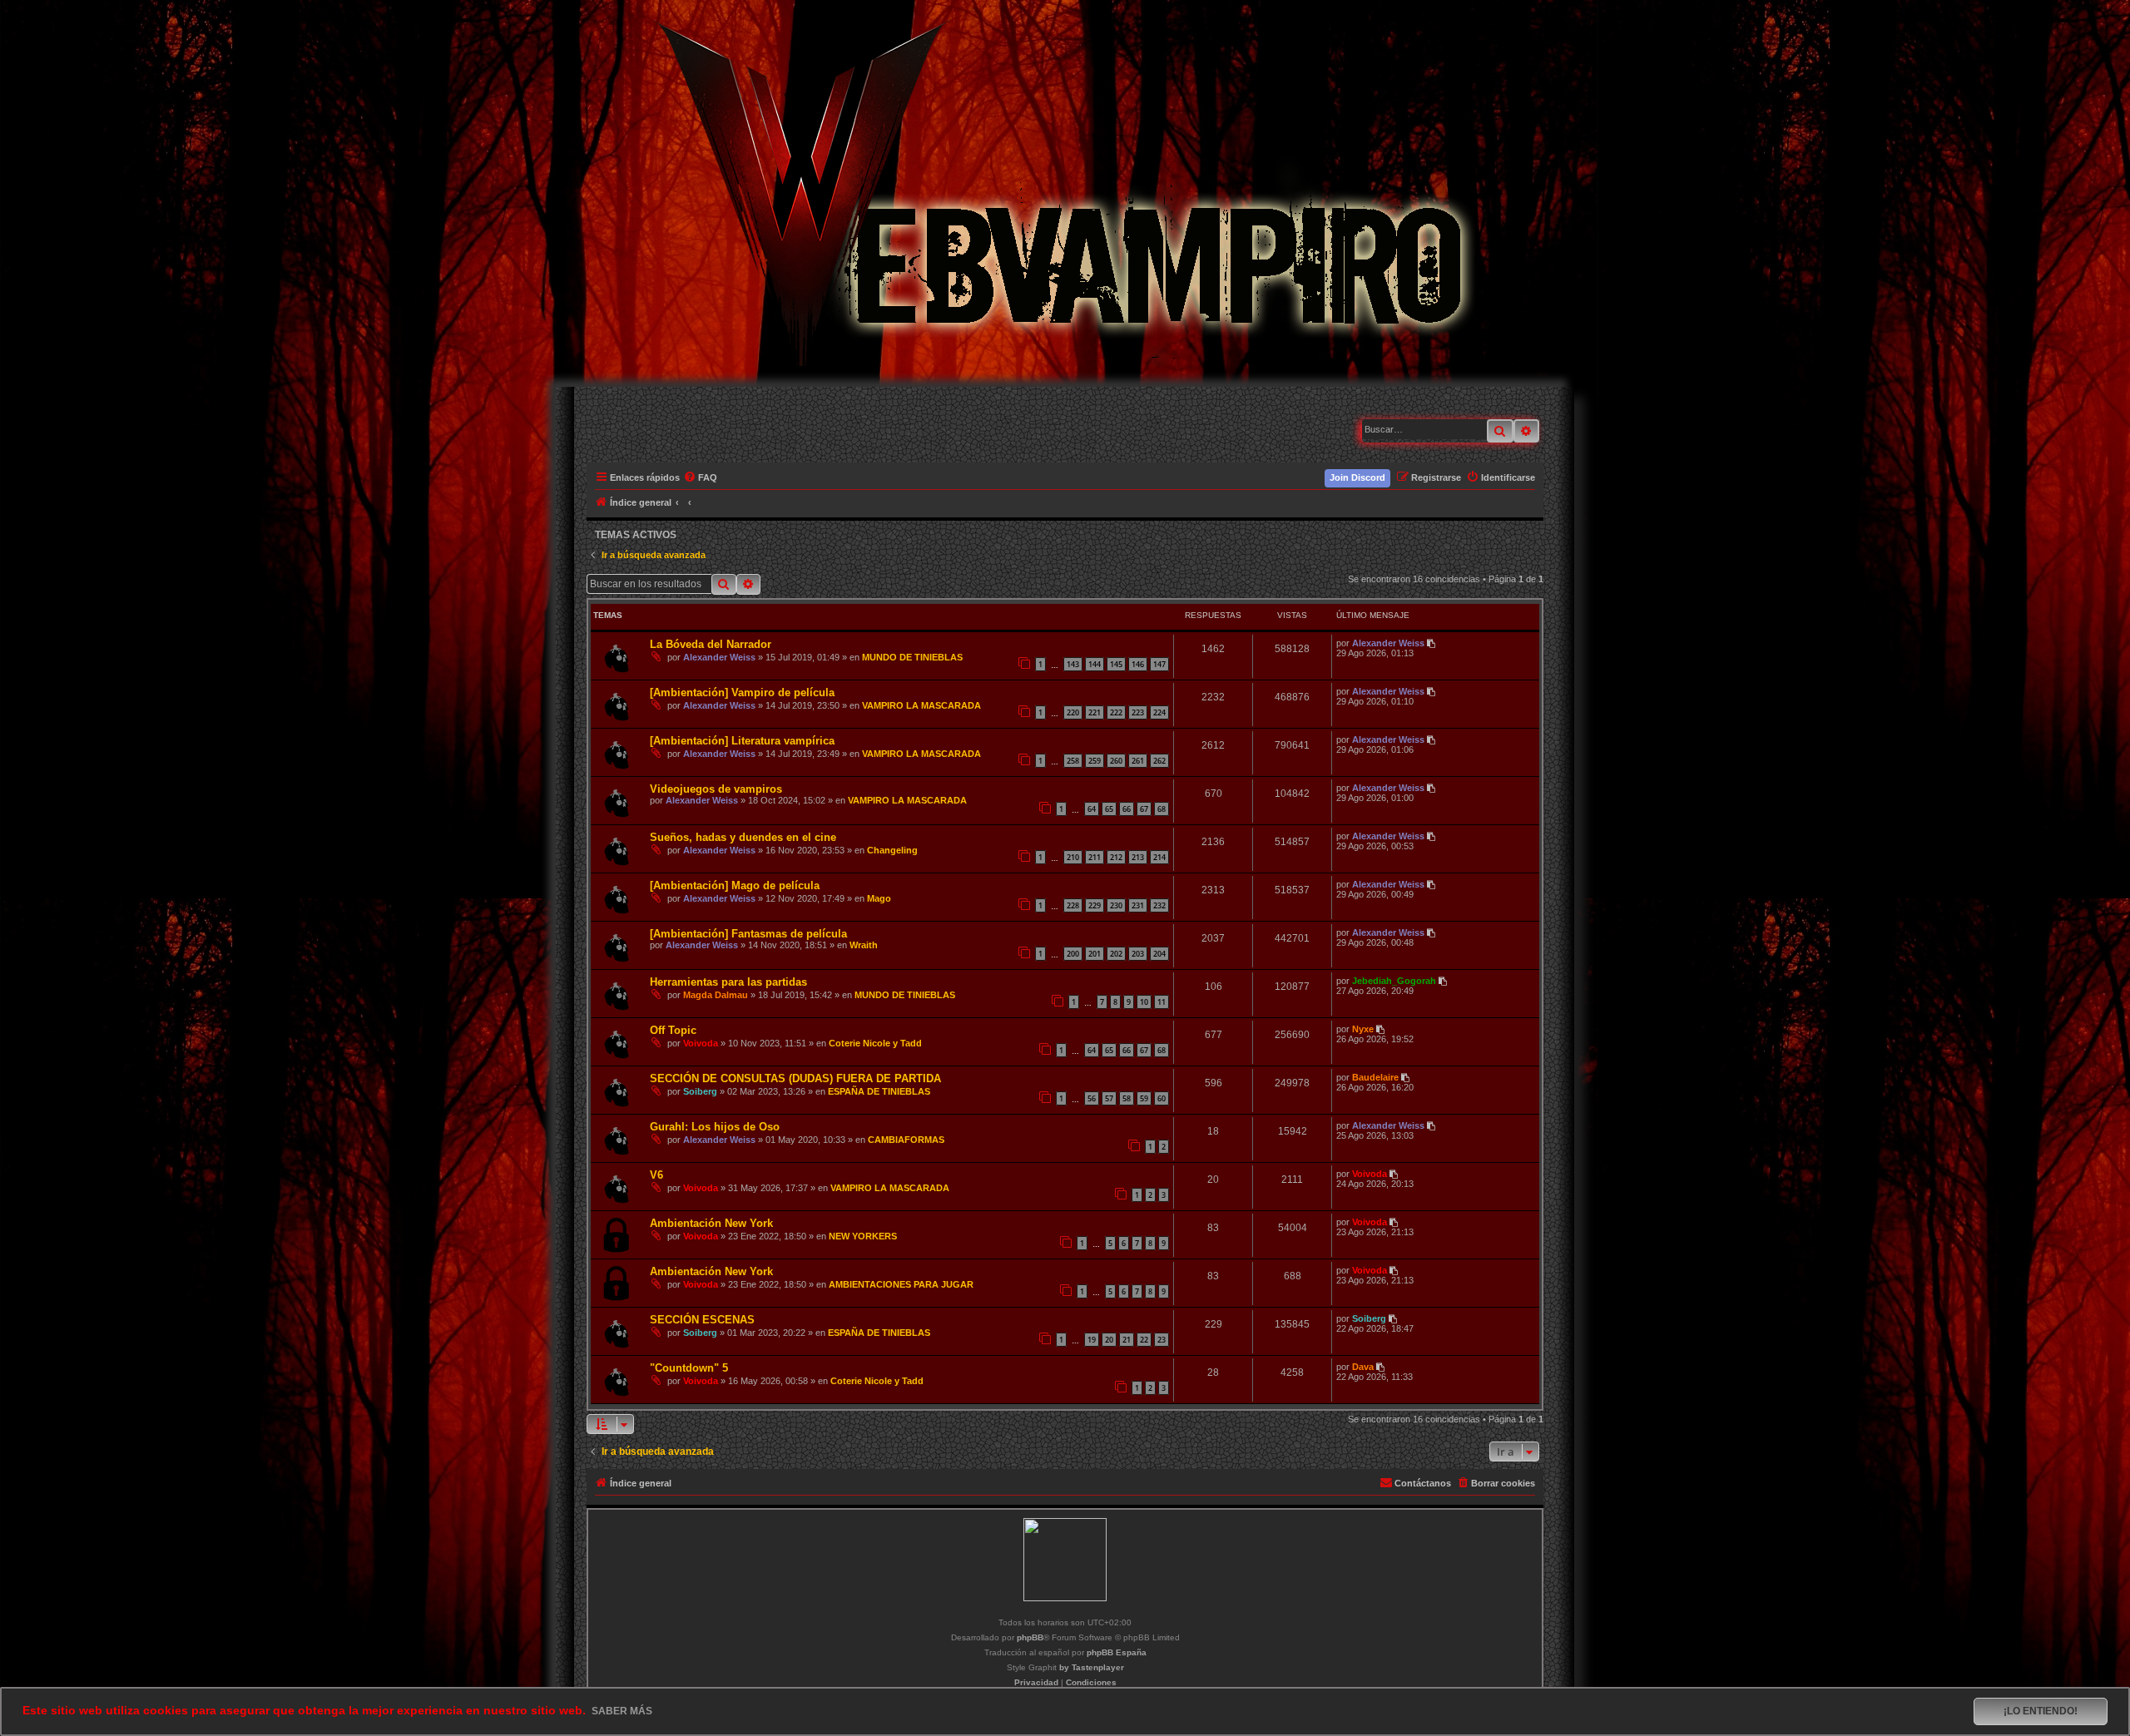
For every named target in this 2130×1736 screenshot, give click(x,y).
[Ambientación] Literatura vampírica (742, 741)
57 (1109, 1098)
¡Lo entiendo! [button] (2041, 1711)
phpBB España (1117, 1652)
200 (1073, 954)
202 (1116, 954)
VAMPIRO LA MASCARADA (921, 705)
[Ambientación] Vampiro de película (742, 692)
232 (1159, 905)
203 (1138, 954)
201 (1095, 954)
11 (1162, 1002)
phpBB (1030, 1637)
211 (1095, 857)
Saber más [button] (622, 1711)
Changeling (892, 850)
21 (1127, 1340)
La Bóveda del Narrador (711, 644)
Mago (879, 898)
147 (1159, 664)
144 (1095, 664)
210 (1073, 857)
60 (1162, 1098)
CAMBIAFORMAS (906, 1140)
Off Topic (673, 1030)
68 (1162, 809)
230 (1116, 905)
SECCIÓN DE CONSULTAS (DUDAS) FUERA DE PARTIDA (795, 1078)
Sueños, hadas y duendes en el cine (743, 837)
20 (1109, 1340)
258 (1073, 761)
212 (1116, 857)
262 (1159, 761)
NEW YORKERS (863, 1236)
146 (1138, 664)
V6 (656, 1175)
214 (1159, 857)
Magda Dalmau (716, 995)
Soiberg (700, 1091)
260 (1116, 761)
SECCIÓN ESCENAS (702, 1320)
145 (1116, 664)
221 (1095, 712)
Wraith (864, 945)
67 (1144, 809)
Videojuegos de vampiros (716, 789)
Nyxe (1363, 1029)
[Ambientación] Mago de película (735, 885)
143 (1073, 664)
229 (1095, 905)
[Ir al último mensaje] (1432, 643)
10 (1144, 1002)
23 (1162, 1340)
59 (1144, 1098)
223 (1138, 712)
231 (1138, 905)
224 (1159, 712)
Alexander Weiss (719, 657)
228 (1073, 905)
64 (1092, 809)
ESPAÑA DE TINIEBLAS (879, 1091)
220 (1073, 712)
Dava (1363, 1367)
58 (1127, 1098)
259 (1095, 761)
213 (1138, 857)
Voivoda (701, 1043)
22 (1144, 1340)
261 (1138, 761)
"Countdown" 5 (689, 1368)
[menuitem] (701, 477)
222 (1116, 712)
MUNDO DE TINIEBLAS (912, 657)
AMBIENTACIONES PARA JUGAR (901, 1284)
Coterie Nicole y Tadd (875, 1043)
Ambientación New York (711, 1223)
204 (1159, 954)
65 (1109, 809)
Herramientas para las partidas (728, 982)
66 (1127, 809)
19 (1092, 1340)
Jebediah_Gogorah (1394, 981)
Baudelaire (1375, 1077)
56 (1092, 1098)
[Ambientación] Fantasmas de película (748, 934)
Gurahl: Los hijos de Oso (715, 1127)
